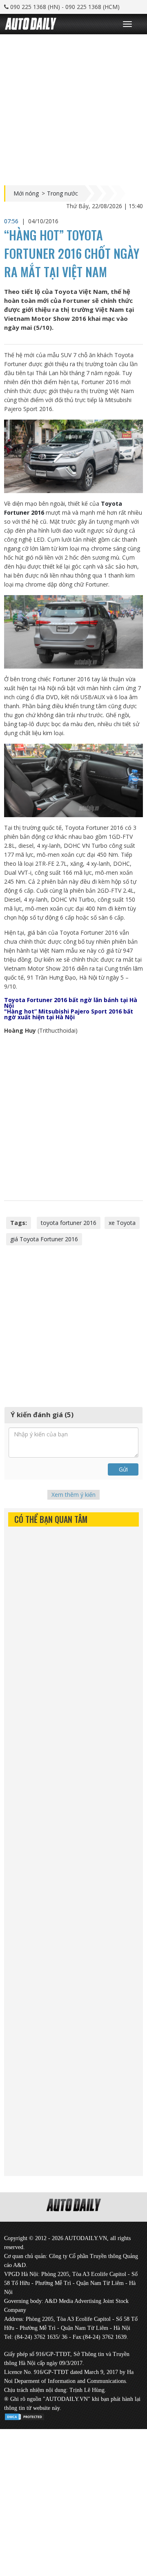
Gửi (123, 1469)
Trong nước (62, 193)
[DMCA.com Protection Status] (24, 2415)
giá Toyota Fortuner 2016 (44, 1239)
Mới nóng (26, 193)
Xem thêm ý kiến (73, 1495)
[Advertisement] (73, 108)
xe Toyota (122, 1223)
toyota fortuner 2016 (69, 1223)
